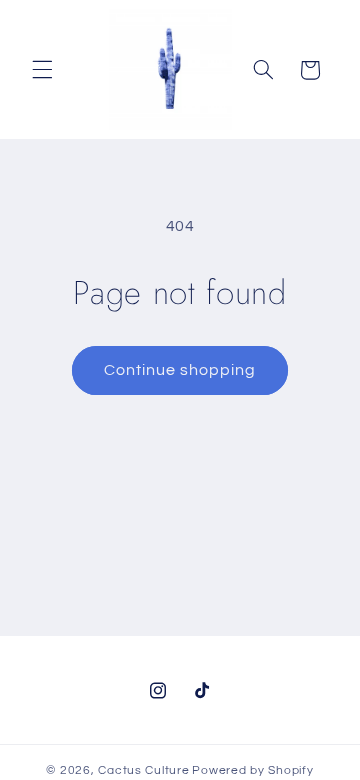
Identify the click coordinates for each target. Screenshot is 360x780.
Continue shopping (180, 370)
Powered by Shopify (252, 770)
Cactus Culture (143, 770)
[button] (42, 70)
